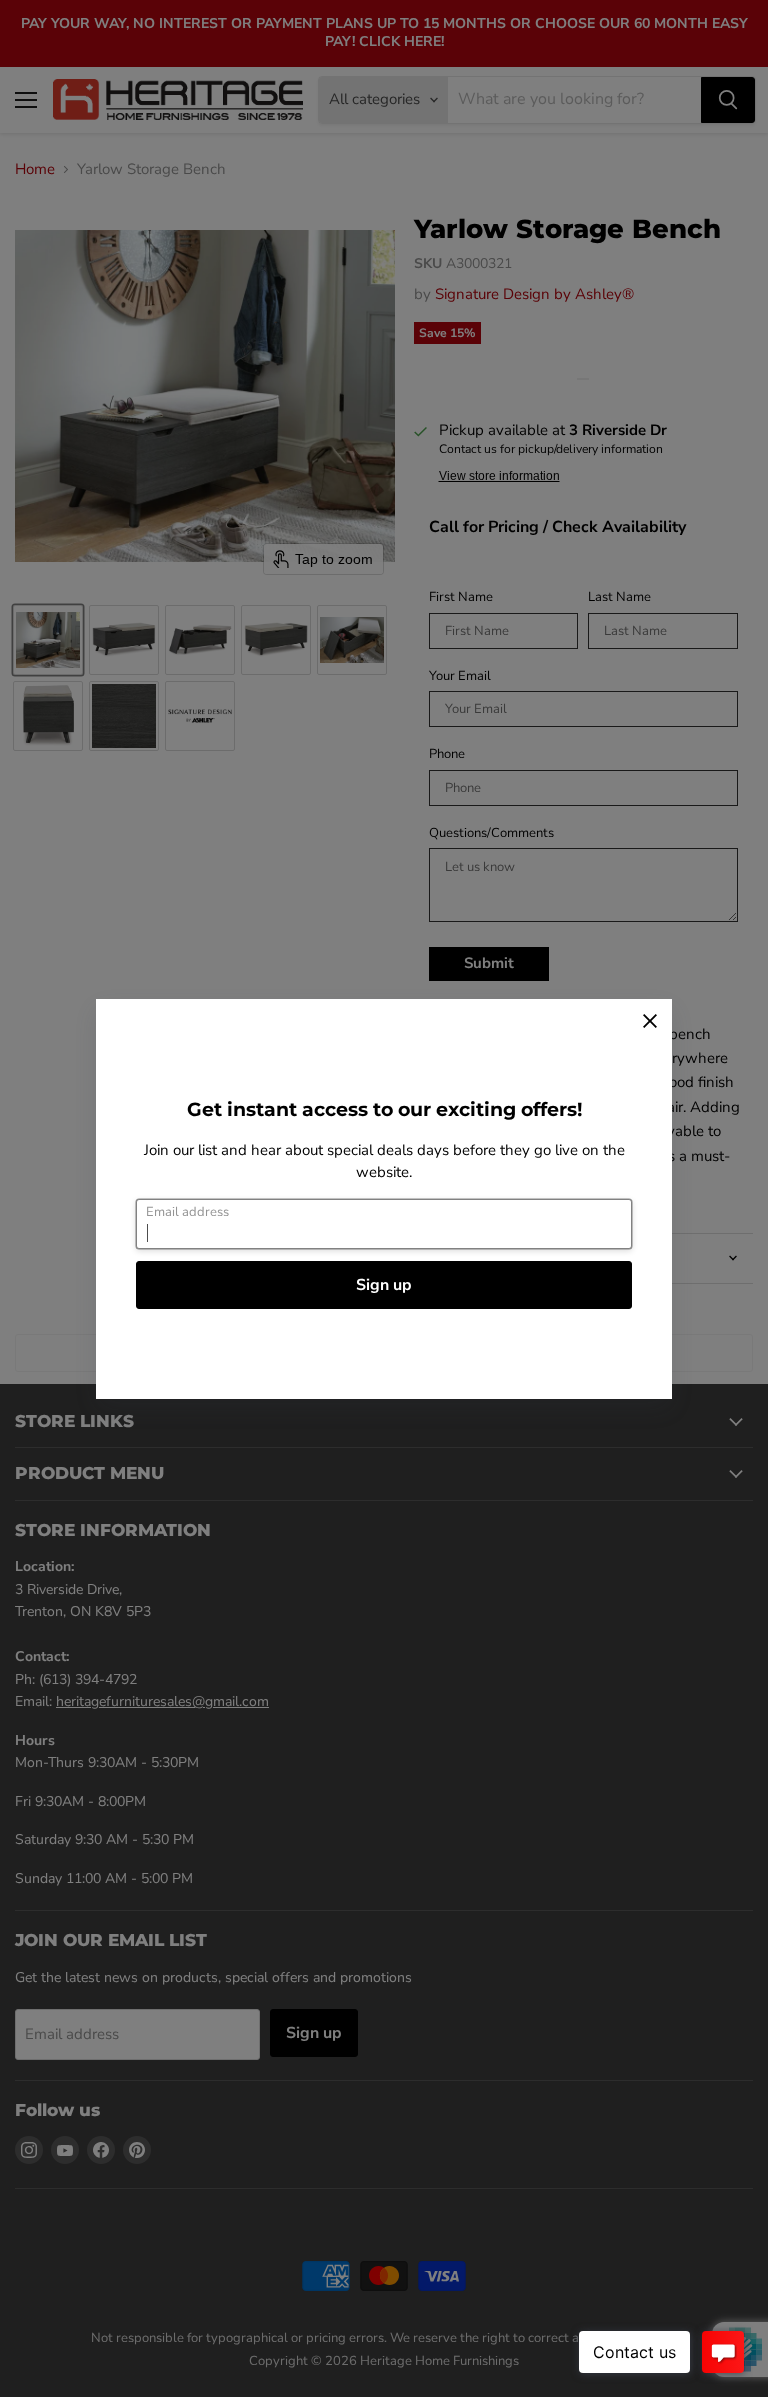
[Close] (650, 1021)
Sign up (384, 1285)
